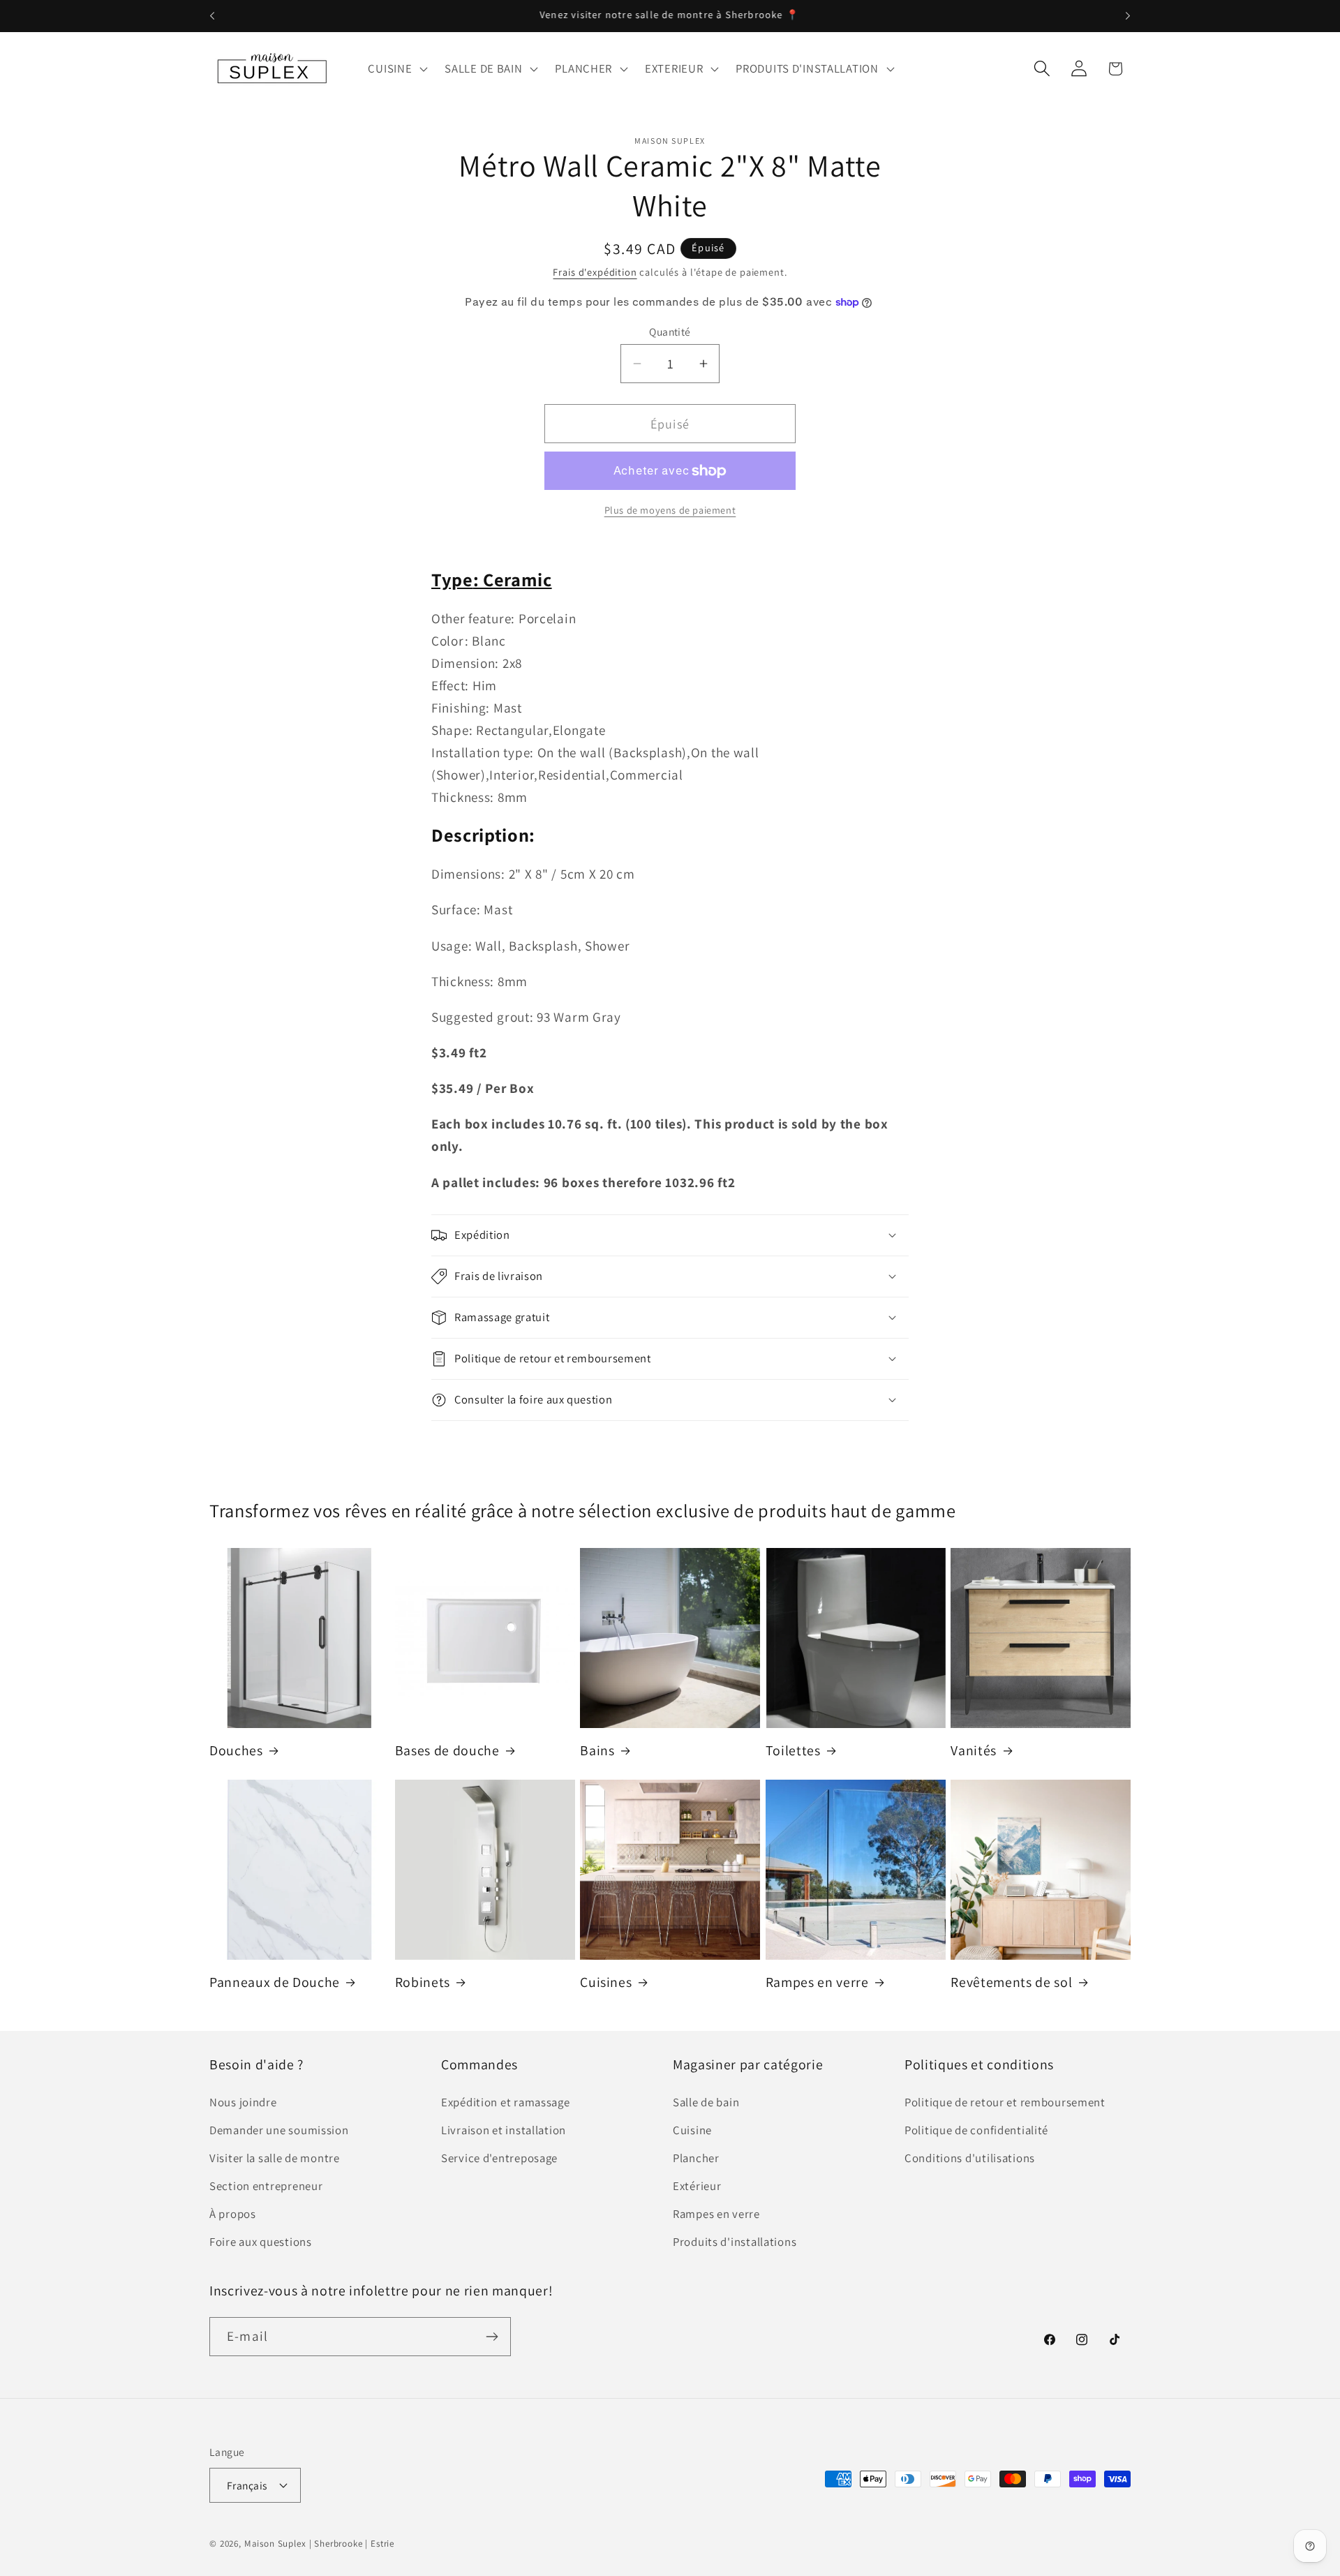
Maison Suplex (275, 2543)
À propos (233, 2214)
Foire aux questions (261, 2242)
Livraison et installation (504, 2131)
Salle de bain (706, 2103)
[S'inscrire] (492, 2337)
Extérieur (697, 2187)
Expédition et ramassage (506, 2103)
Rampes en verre (817, 1982)
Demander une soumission (279, 2131)
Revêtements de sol (1011, 1982)
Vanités (974, 1751)
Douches (236, 1751)
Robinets (423, 1982)
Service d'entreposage (499, 2159)
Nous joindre (243, 2103)
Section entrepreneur (266, 2187)
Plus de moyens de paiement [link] (670, 510)
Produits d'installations (735, 2242)
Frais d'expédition (595, 272)
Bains (597, 1751)
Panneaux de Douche (275, 1982)
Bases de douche (447, 1751)
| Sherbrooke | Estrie (352, 2543)
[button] (396, 68)
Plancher (696, 2159)
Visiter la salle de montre (275, 2159)
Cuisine (692, 2131)
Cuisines (606, 1982)
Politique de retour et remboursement (1005, 2103)
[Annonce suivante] (1128, 16)
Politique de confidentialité (976, 2131)
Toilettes (793, 1751)
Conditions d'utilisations (970, 2159)
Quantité (670, 332)
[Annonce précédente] (212, 16)
